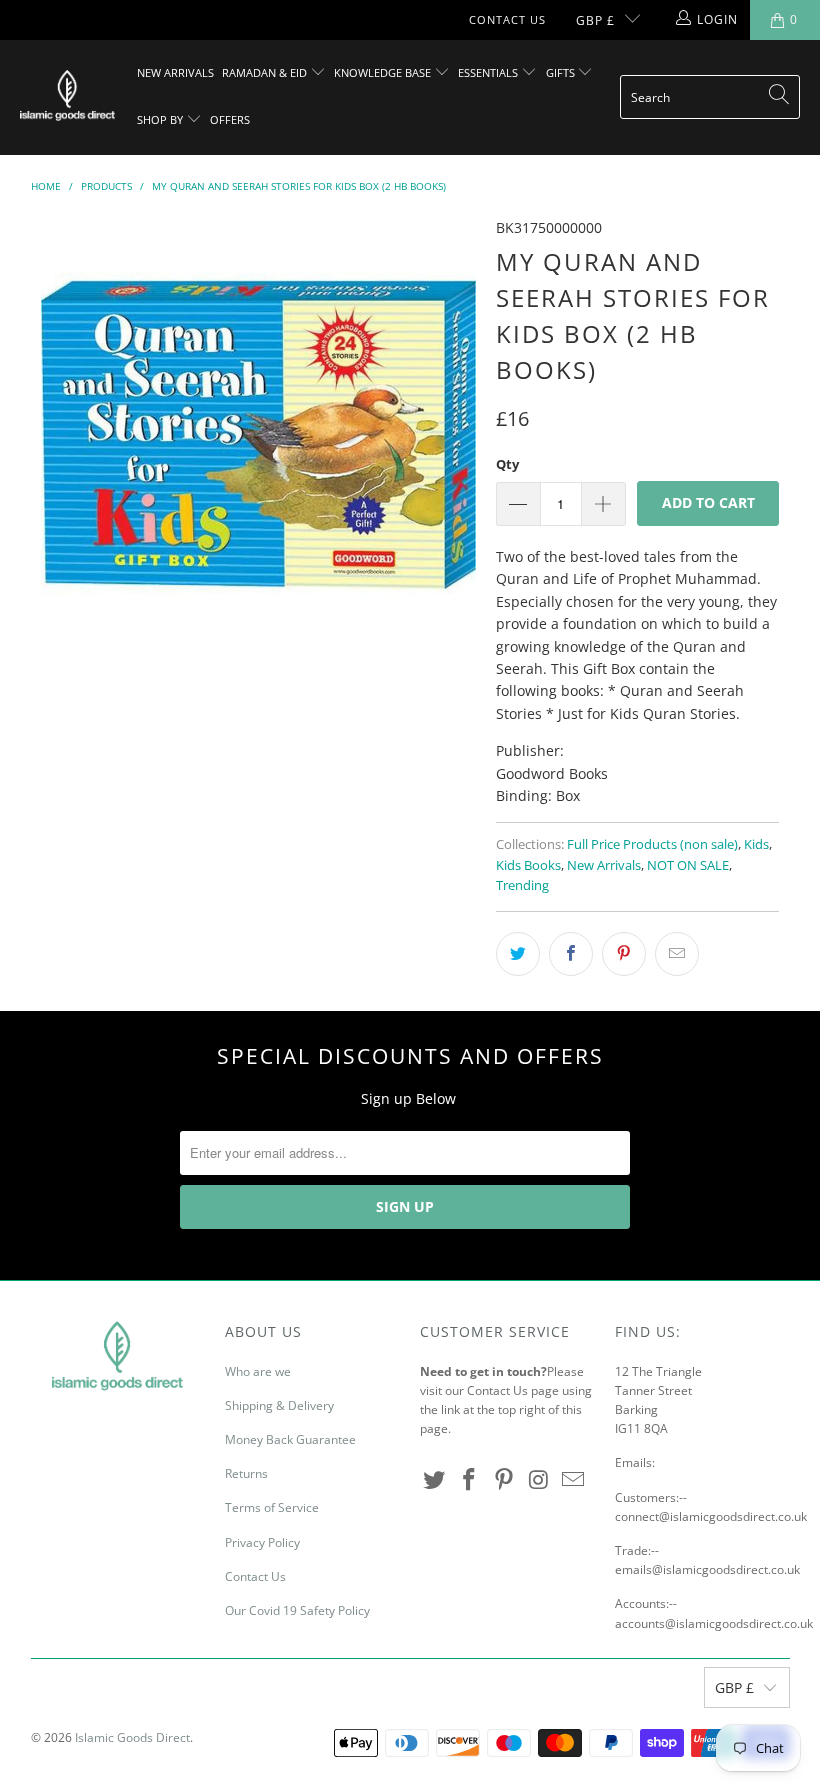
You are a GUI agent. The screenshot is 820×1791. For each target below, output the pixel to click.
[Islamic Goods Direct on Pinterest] (504, 1480)
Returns (246, 1473)
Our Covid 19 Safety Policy (297, 1610)
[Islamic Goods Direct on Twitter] (435, 1480)
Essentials (489, 72)
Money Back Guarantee (290, 1439)
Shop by (161, 119)
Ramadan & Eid (266, 72)
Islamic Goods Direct (132, 1737)
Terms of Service (272, 1507)
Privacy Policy (262, 1542)
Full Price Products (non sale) (652, 844)
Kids (756, 844)
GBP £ (595, 20)
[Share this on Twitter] (518, 954)
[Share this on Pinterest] (624, 954)
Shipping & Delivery (279, 1405)
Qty (507, 464)
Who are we (258, 1371)
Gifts (562, 72)
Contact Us (507, 19)
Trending (522, 885)
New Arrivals (175, 72)
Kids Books (528, 865)
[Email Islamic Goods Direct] (574, 1480)
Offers (230, 119)
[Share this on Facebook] (571, 954)
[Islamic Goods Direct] (67, 97)
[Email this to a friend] (677, 954)
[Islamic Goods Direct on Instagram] (539, 1480)
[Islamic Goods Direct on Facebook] (470, 1480)
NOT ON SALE (688, 865)
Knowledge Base (384, 72)
